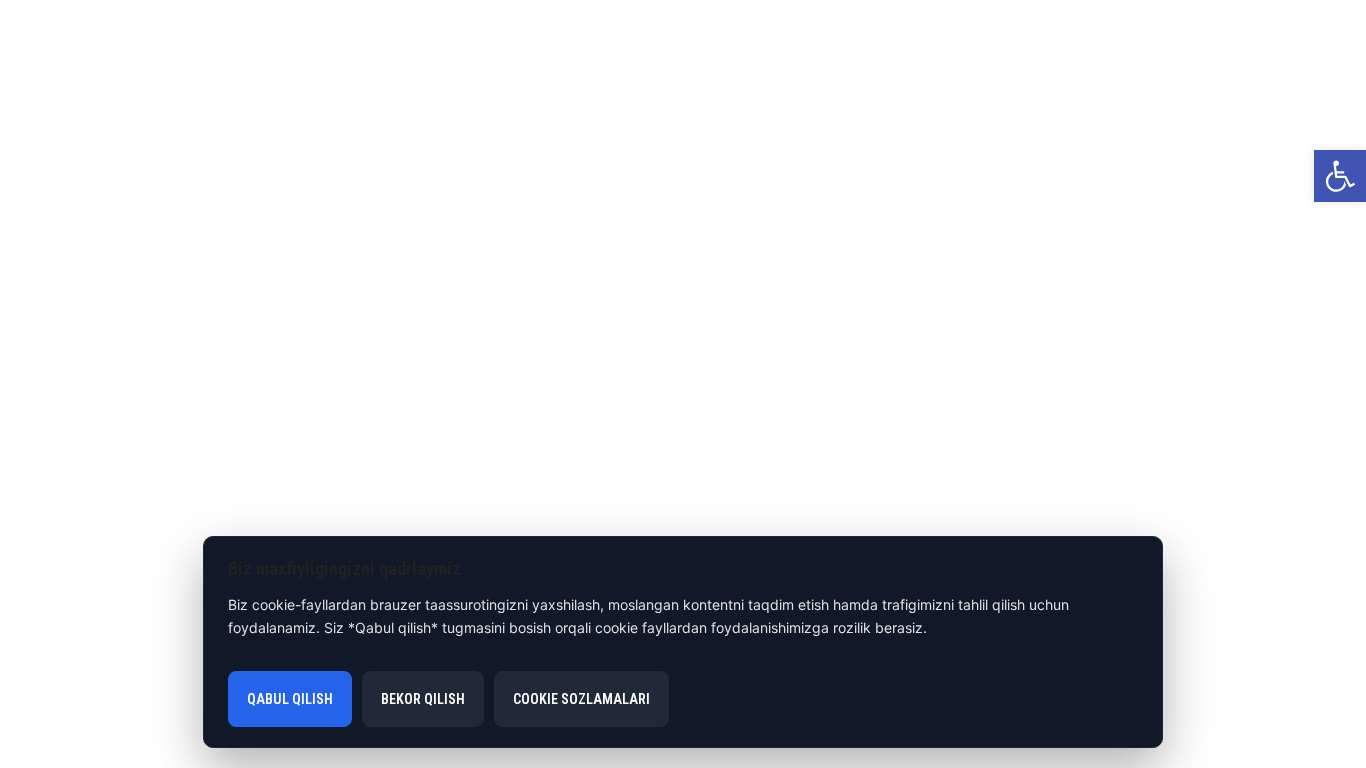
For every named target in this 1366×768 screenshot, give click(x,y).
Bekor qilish (423, 699)
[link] (1340, 176)
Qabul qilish (290, 699)
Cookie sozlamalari (581, 699)
